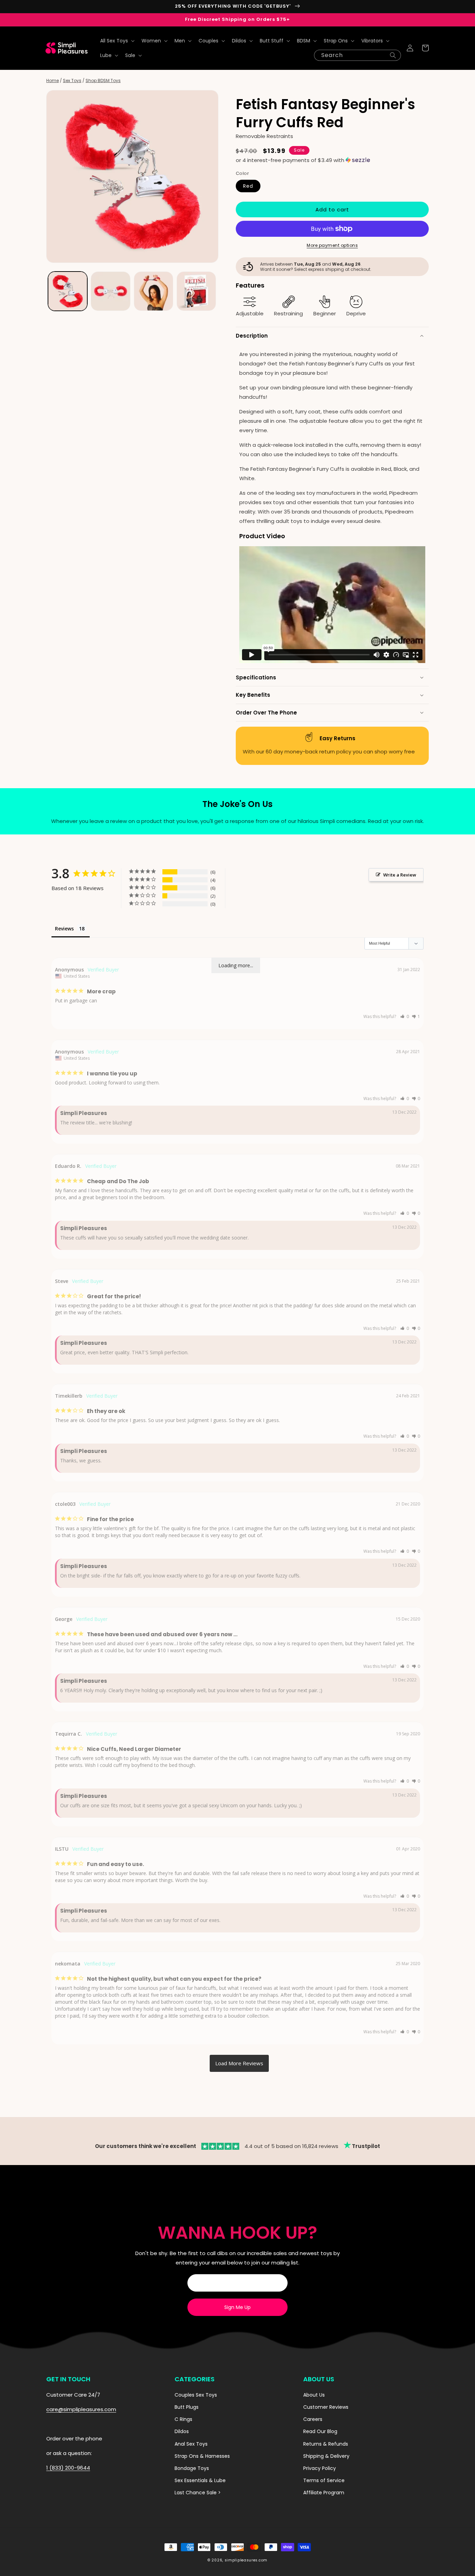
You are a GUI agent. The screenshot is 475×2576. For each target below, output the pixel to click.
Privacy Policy (320, 2468)
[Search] (393, 55)
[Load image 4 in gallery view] (196, 291)
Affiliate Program (324, 2493)
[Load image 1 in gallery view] (68, 291)
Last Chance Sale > (198, 2493)
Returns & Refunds (326, 2444)
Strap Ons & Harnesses (202, 2456)
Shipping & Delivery (326, 2456)
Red (248, 186)
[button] (117, 41)
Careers (313, 2419)
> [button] (239, 2063)
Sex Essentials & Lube (200, 2480)
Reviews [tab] (64, 928)
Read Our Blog (320, 2431)
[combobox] (357, 55)
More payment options (332, 245)
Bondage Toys (192, 2468)
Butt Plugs (187, 2407)
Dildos (182, 2431)
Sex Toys (72, 80)
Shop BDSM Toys (103, 80)
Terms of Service (324, 2480)
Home (53, 80)
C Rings (183, 2419)
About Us (314, 2395)
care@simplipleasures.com (81, 2409)
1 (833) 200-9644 (68, 2468)
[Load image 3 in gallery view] (154, 291)
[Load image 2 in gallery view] (110, 291)
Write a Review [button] (400, 875)
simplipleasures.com (246, 2560)
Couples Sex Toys (196, 2395)
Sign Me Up (237, 2307)
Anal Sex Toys (191, 2444)
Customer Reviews (326, 2407)
